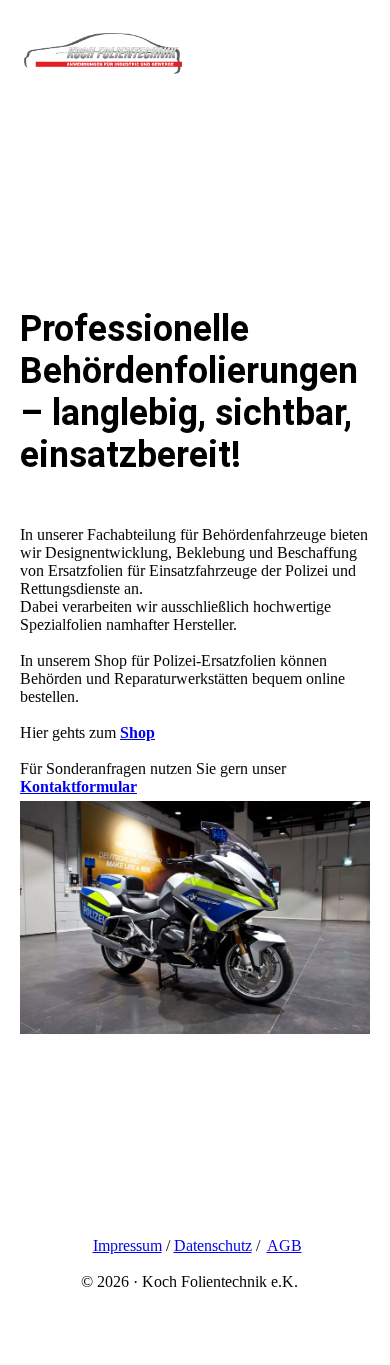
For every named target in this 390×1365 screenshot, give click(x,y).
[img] (102, 62)
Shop (137, 732)
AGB (284, 1245)
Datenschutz (213, 1245)
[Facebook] (34, 1212)
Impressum (127, 1245)
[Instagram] (37, 1184)
